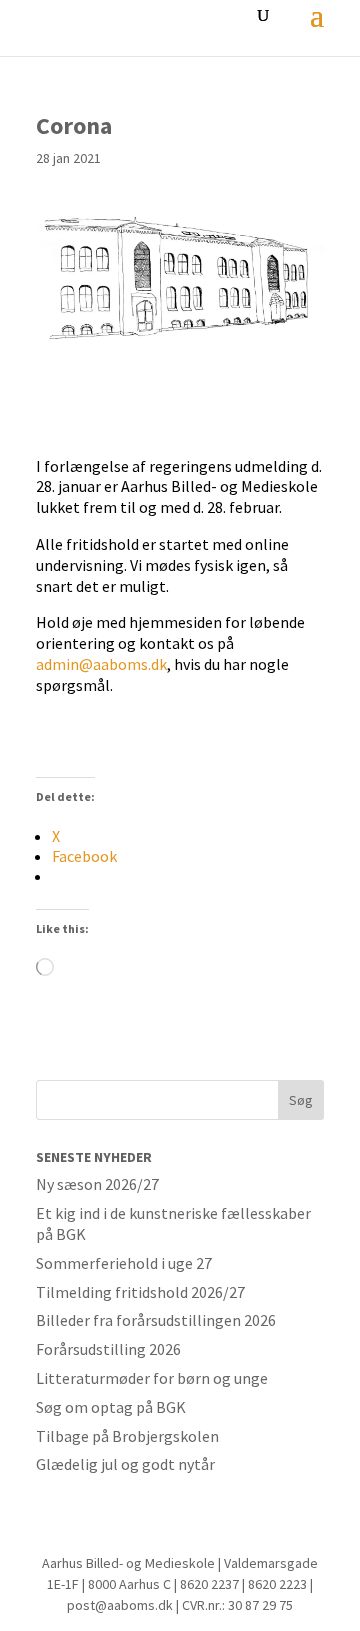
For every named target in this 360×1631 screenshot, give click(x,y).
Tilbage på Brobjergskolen (127, 1436)
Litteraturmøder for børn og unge (152, 1378)
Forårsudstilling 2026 (108, 1349)
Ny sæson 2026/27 (97, 1184)
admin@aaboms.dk (101, 664)
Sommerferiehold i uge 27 (124, 1263)
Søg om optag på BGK (111, 1407)
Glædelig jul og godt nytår (125, 1464)
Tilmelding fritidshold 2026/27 (140, 1292)
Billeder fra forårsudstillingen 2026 (156, 1320)
